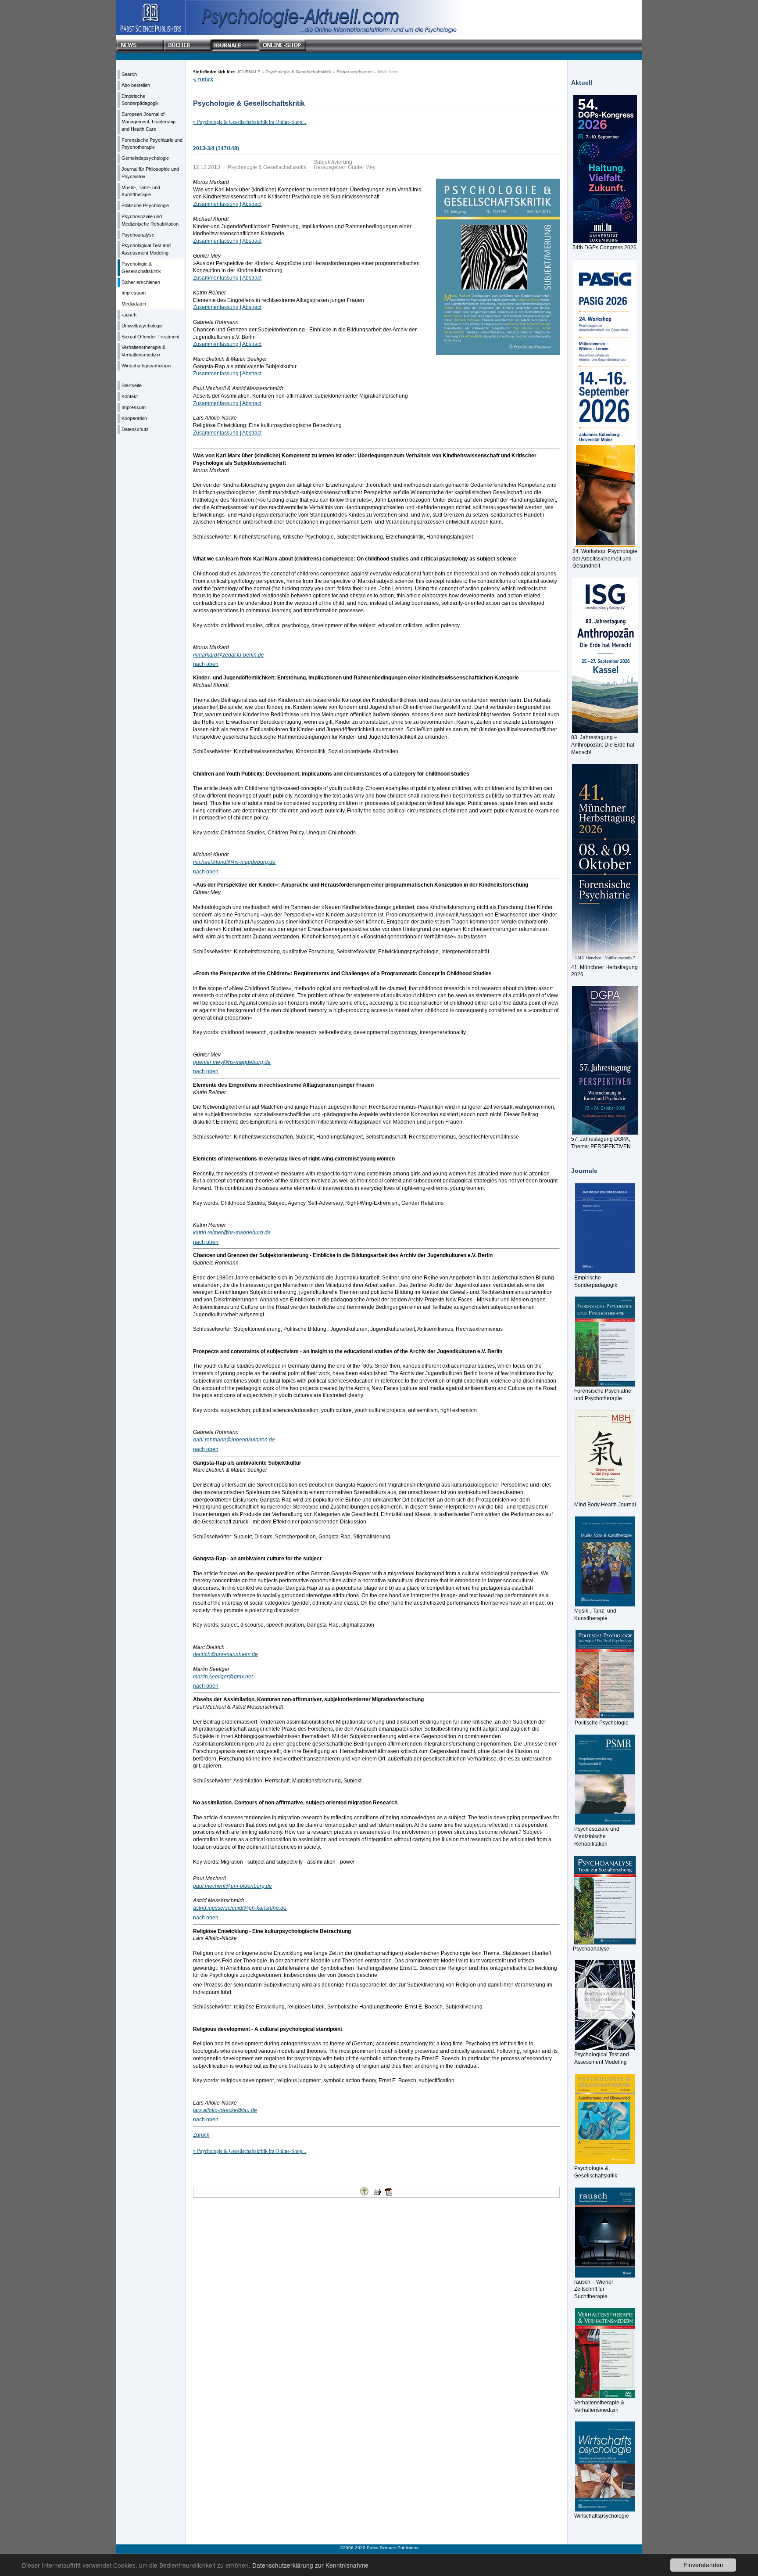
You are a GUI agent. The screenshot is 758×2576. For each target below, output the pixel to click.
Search (129, 74)
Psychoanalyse (138, 235)
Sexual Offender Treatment (150, 337)
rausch (129, 315)
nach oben (206, 664)
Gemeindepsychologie (145, 158)
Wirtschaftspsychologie (146, 366)
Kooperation (134, 418)
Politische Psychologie (145, 205)
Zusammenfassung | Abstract (227, 204)
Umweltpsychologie (142, 326)
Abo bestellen (136, 85)
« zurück (203, 79)
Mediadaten (134, 304)
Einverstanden (703, 2565)
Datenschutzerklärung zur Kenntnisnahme (310, 2565)
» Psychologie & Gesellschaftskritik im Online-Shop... (250, 122)
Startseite (132, 385)
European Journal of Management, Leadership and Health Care (148, 122)
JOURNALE (249, 72)
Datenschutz (135, 429)
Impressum (134, 293)
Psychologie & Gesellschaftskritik (299, 72)
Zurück (201, 2135)
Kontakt (130, 396)
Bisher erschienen (141, 282)
